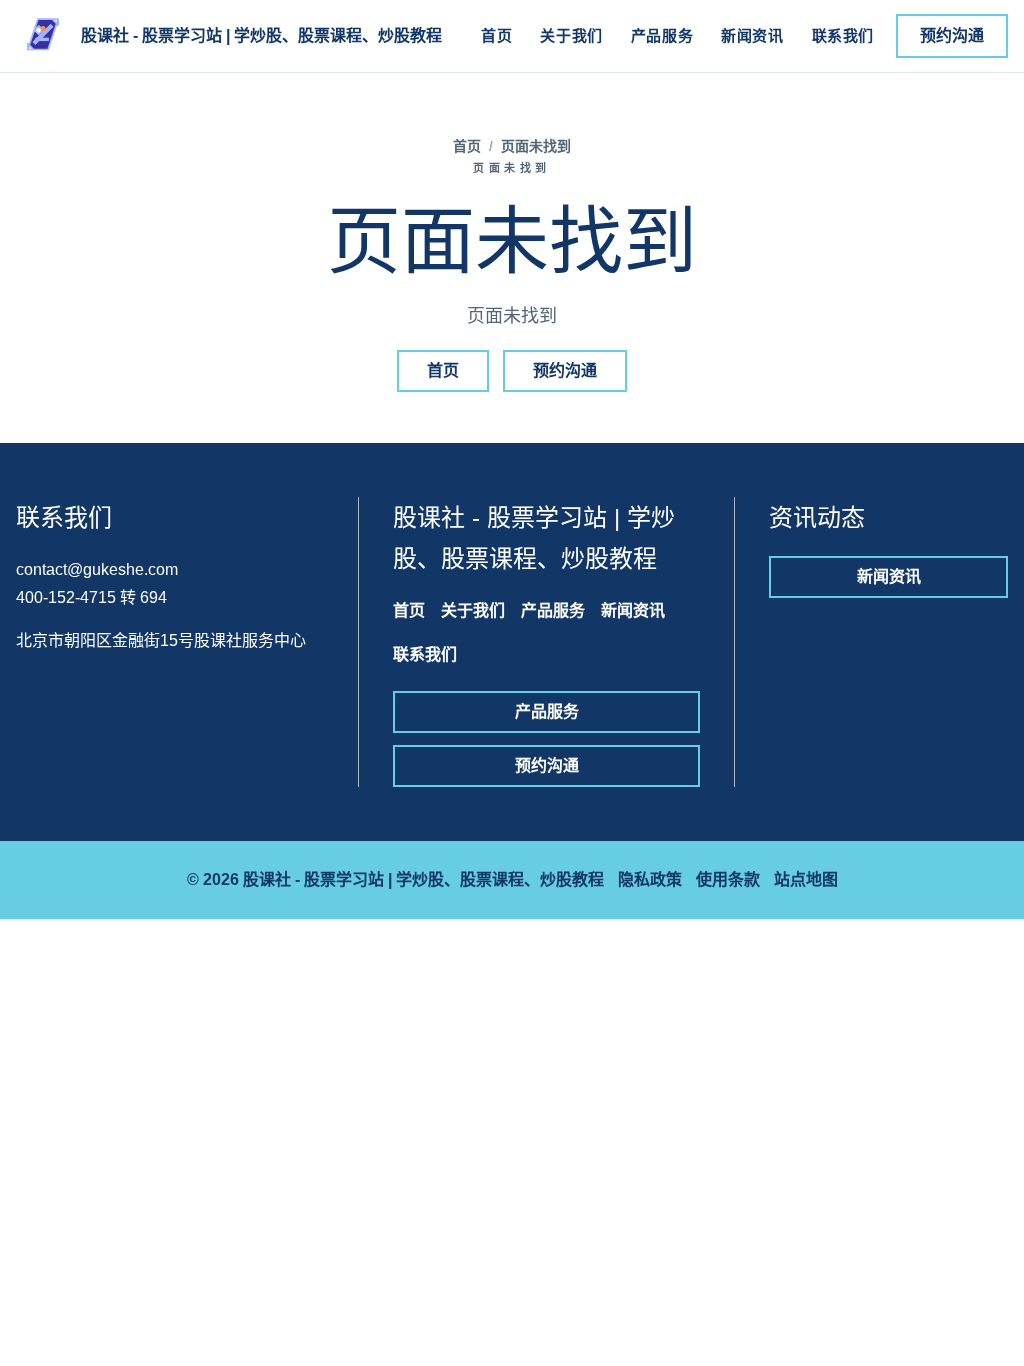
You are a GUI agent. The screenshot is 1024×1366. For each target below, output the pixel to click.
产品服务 (662, 35)
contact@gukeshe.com (97, 569)
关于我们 (571, 35)
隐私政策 (650, 879)
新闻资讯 (752, 35)
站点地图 (806, 879)
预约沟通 (952, 35)
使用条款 (728, 879)
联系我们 (843, 35)
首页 (496, 35)
